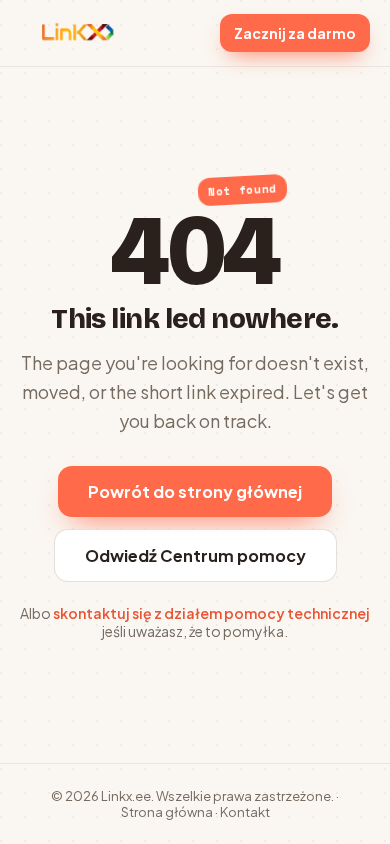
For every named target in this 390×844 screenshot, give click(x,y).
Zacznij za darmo (295, 33)
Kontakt (245, 812)
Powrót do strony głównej (195, 491)
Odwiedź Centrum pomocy (195, 555)
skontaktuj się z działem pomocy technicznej (211, 613)
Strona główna (167, 812)
